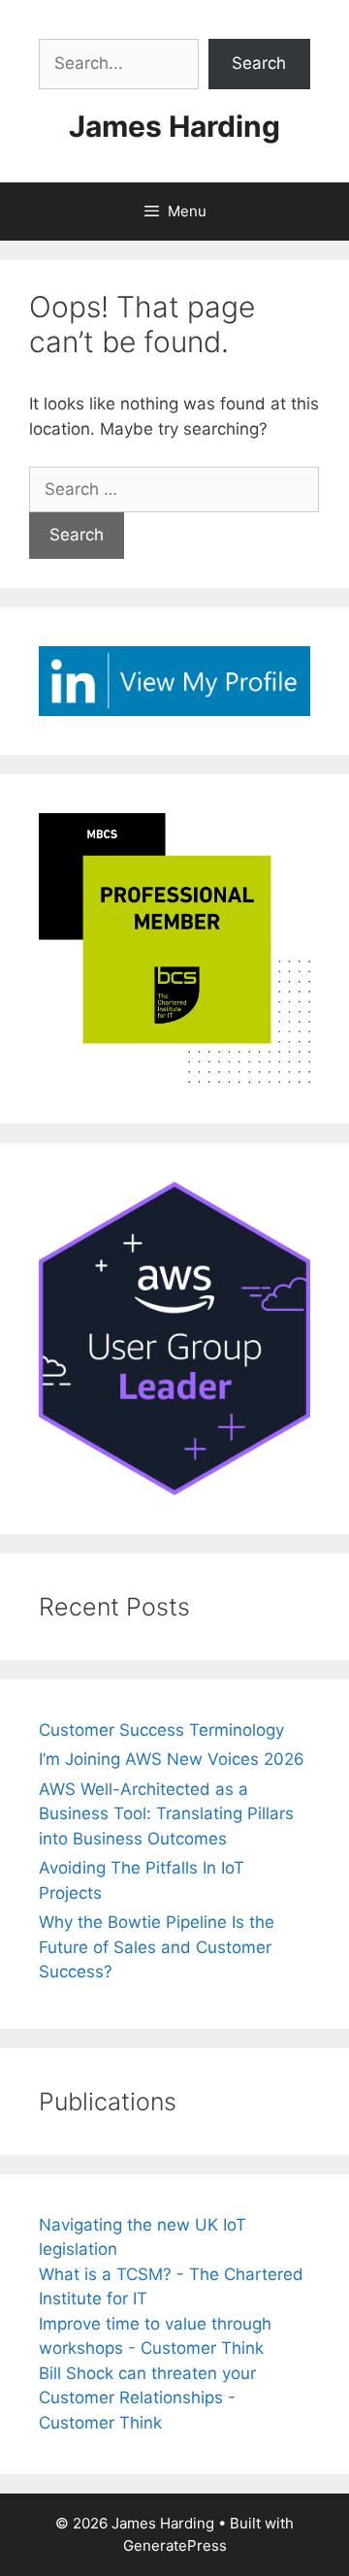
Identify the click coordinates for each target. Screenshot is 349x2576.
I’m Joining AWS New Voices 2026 (172, 1759)
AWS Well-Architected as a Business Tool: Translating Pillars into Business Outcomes (166, 1814)
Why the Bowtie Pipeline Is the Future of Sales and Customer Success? (157, 1947)
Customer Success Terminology (161, 1730)
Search (259, 63)
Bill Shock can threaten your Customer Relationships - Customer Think (147, 2398)
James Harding (174, 126)
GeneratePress (175, 2545)
